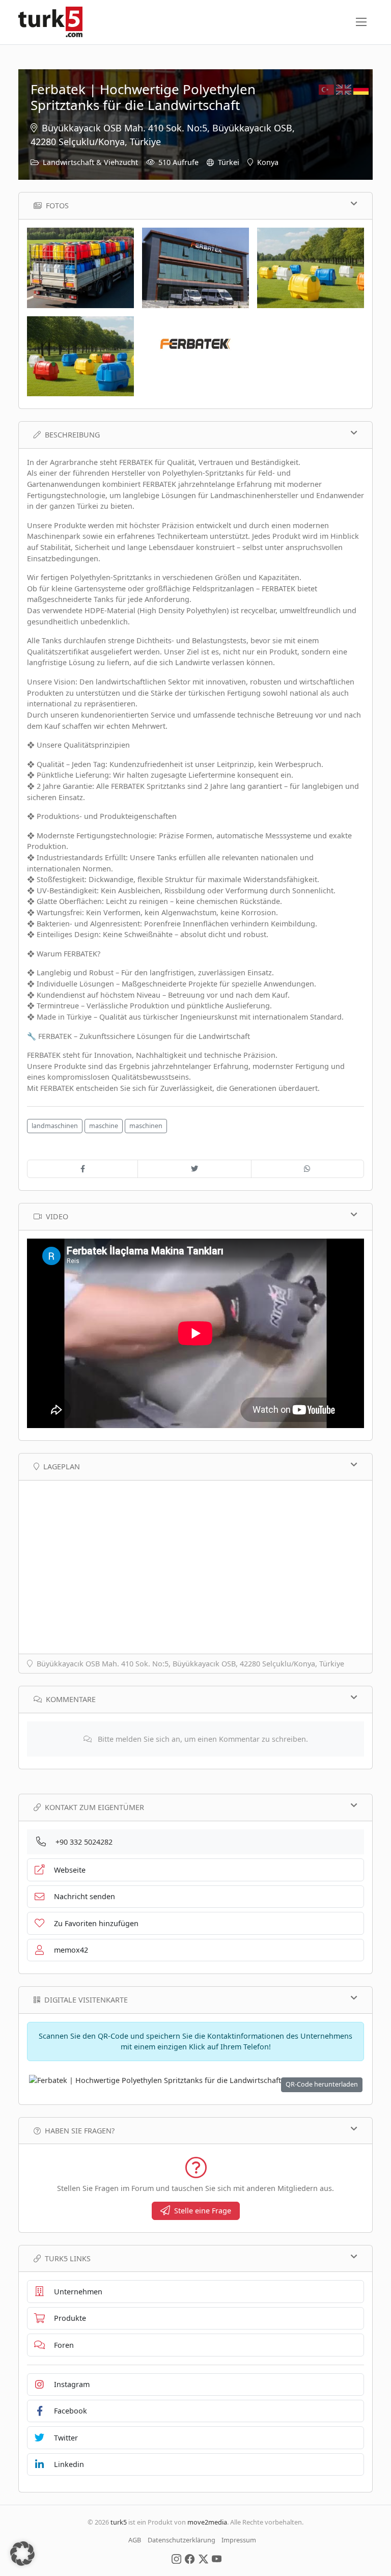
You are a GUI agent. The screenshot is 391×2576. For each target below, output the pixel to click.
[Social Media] (176, 2558)
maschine (104, 1126)
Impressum (239, 2540)
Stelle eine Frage (203, 2211)
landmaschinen (55, 1126)
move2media (207, 2522)
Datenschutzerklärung (181, 2540)
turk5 (119, 2522)
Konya (268, 162)
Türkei (229, 162)
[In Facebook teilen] (82, 1169)
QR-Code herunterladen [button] (322, 2084)
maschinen (146, 1126)
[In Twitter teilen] (194, 1169)
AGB (135, 2540)
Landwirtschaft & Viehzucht (90, 162)
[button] (22, 2554)
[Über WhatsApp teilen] (308, 1169)
